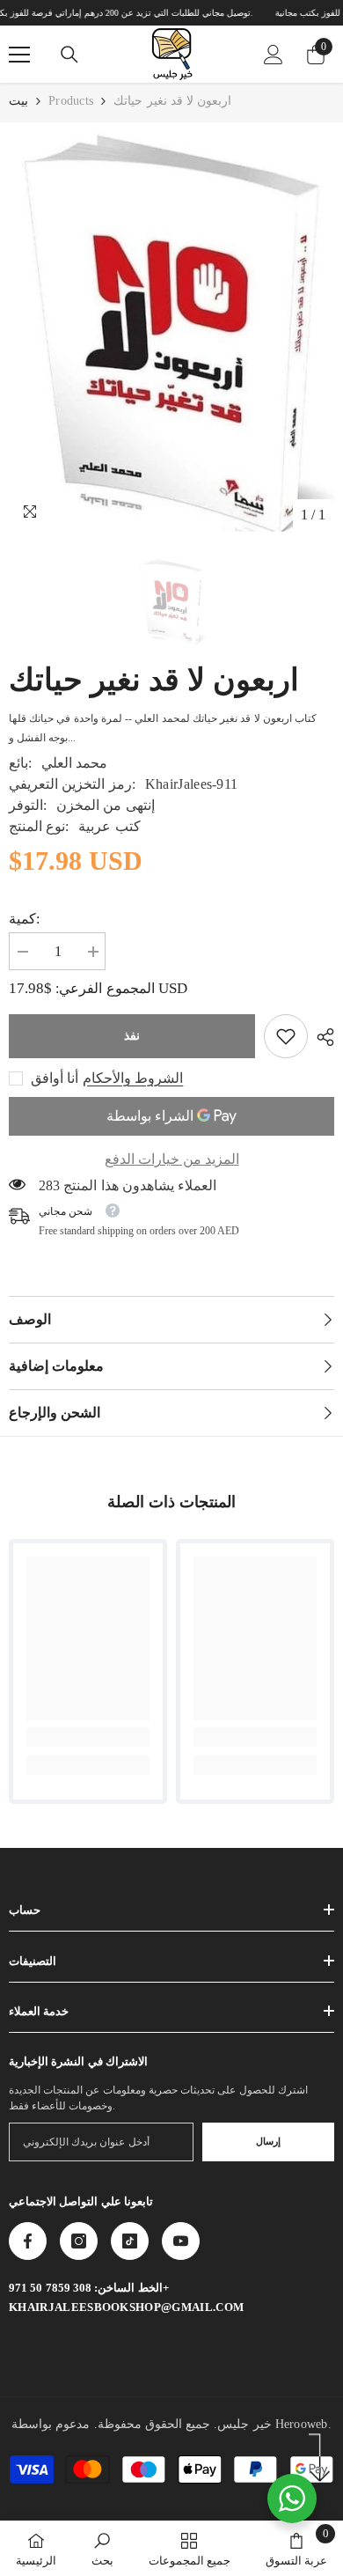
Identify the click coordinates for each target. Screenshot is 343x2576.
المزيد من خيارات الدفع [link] (172, 1159)
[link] (286, 1036)
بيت (18, 101)
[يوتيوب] (181, 2241)
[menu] (19, 55)
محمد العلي (74, 763)
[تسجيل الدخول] (274, 55)
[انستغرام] (79, 2241)
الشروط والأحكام (133, 1078)
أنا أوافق (55, 1078)
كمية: (24, 919)
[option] (171, 331)
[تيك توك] (130, 2241)
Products (71, 101)
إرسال (268, 2141)
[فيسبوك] (28, 2241)
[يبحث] (69, 55)
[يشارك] (321, 1037)
